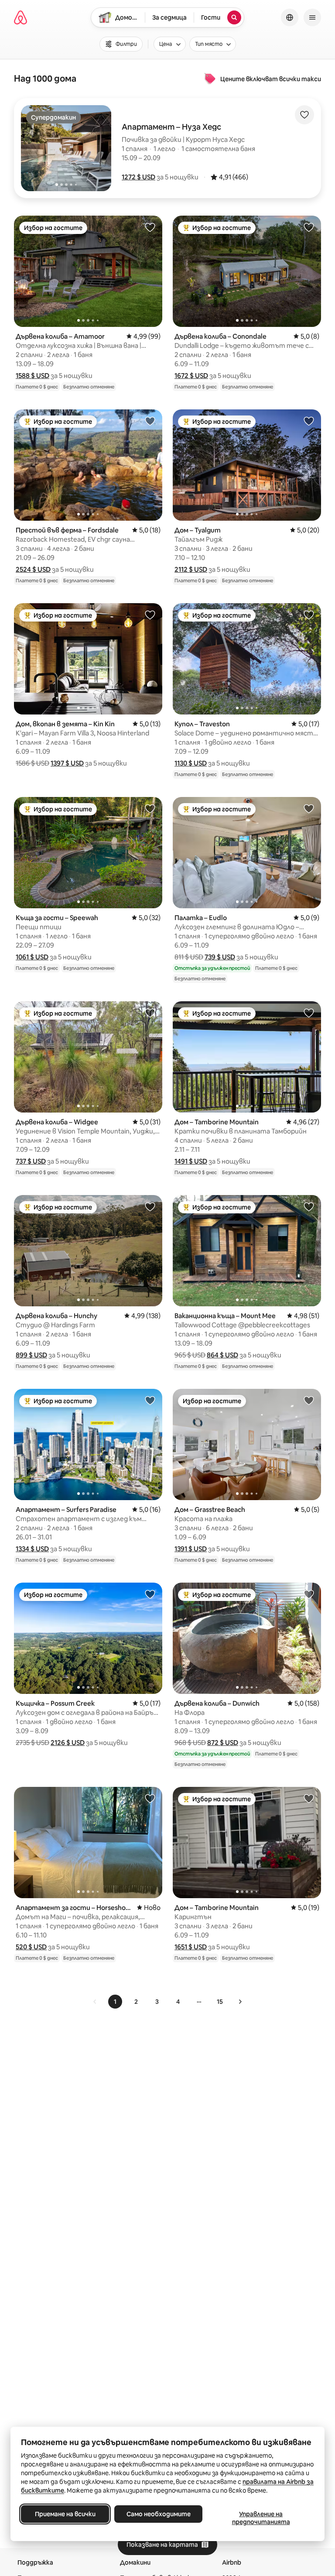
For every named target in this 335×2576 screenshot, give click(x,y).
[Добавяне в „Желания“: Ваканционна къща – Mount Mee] (309, 1206)
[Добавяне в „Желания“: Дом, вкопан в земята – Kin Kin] (150, 615)
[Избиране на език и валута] (290, 17)
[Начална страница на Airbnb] (21, 17)
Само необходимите (159, 2514)
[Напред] (240, 2002)
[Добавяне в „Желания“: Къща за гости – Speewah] (150, 808)
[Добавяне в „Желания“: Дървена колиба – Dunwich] (309, 1594)
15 (220, 2002)
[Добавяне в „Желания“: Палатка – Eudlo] (309, 808)
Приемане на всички (65, 2514)
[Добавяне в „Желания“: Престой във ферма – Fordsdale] (150, 421)
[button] (138, 177)
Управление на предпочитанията (261, 2518)
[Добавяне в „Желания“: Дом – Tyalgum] (309, 421)
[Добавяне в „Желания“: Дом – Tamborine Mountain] (309, 1013)
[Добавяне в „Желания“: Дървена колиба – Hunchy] (150, 1206)
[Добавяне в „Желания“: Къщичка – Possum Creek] (150, 1594)
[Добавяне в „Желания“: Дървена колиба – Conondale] (309, 227)
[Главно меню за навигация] (312, 17)
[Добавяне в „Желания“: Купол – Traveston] (309, 615)
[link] (95, 2002)
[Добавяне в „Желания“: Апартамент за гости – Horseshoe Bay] (150, 1798)
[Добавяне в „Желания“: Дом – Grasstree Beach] (309, 1400)
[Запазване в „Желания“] (304, 115)
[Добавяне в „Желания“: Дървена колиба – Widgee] (150, 1013)
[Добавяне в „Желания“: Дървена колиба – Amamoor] (150, 227)
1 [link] (115, 2002)
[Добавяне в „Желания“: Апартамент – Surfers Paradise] (150, 1400)
